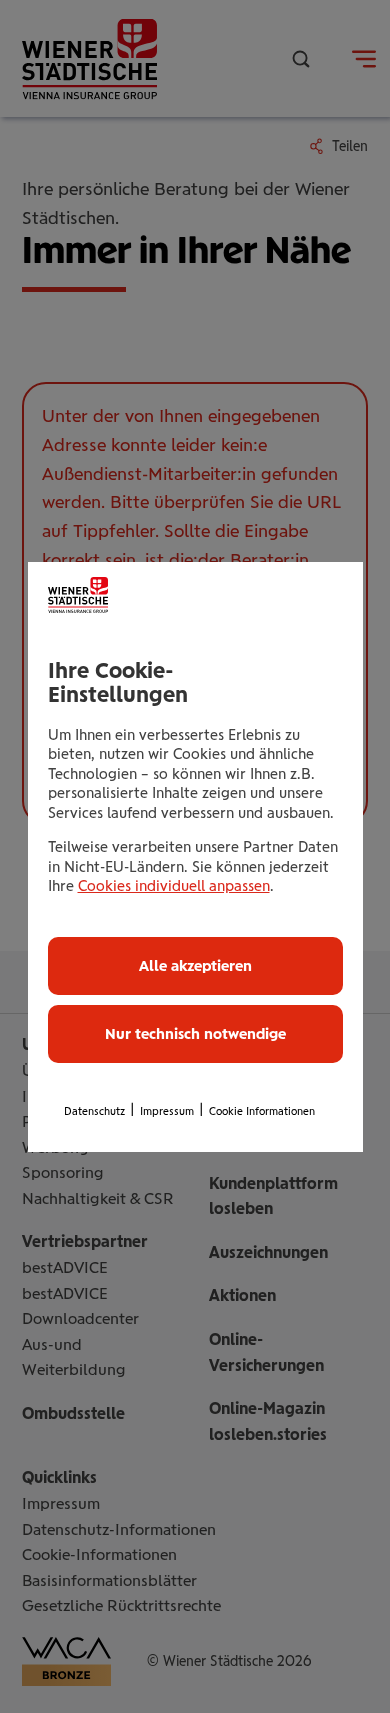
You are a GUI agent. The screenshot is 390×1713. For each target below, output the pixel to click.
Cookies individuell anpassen (174, 886)
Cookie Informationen (262, 1111)
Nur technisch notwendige (195, 1034)
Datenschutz (94, 1111)
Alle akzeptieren (195, 966)
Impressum (167, 1111)
